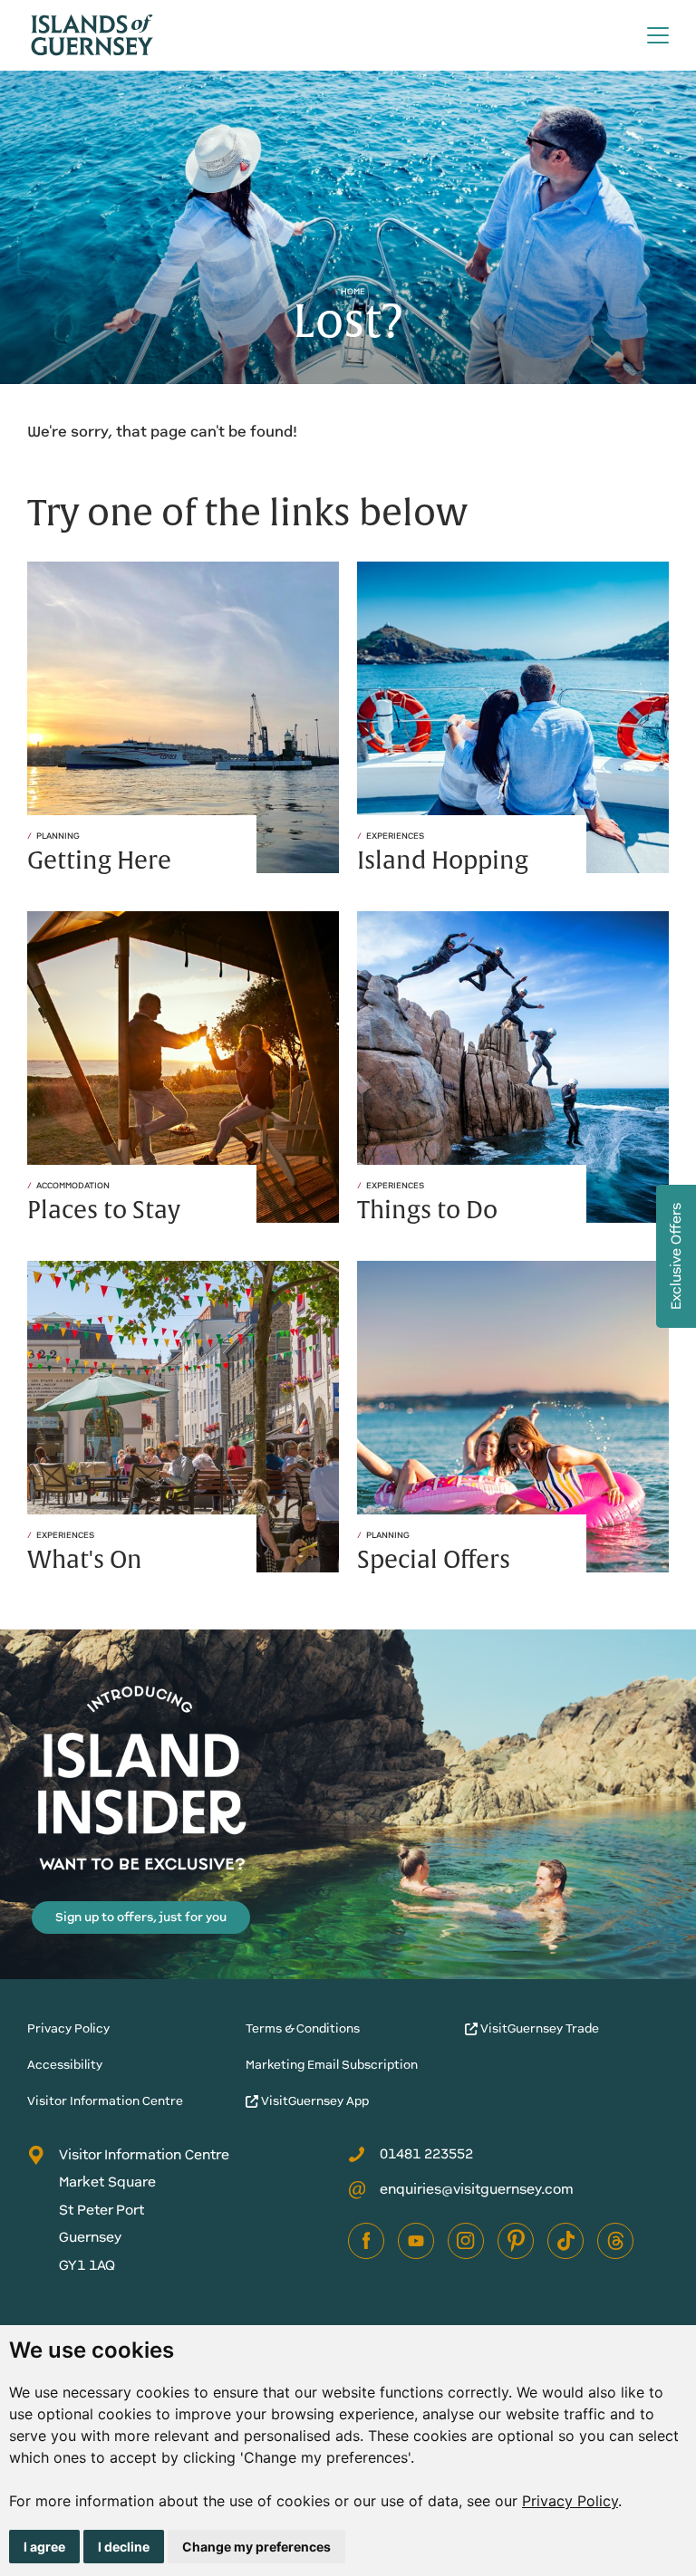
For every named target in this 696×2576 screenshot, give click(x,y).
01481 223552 (426, 2153)
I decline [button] (124, 2547)
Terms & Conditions (303, 2028)
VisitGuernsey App (314, 2101)
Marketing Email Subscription (332, 2065)
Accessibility (65, 2065)
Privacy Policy (570, 2501)
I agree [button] (44, 2547)
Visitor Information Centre (105, 2101)
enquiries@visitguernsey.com (477, 2189)
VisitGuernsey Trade (538, 2028)
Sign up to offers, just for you (141, 1917)
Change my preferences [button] (256, 2547)
